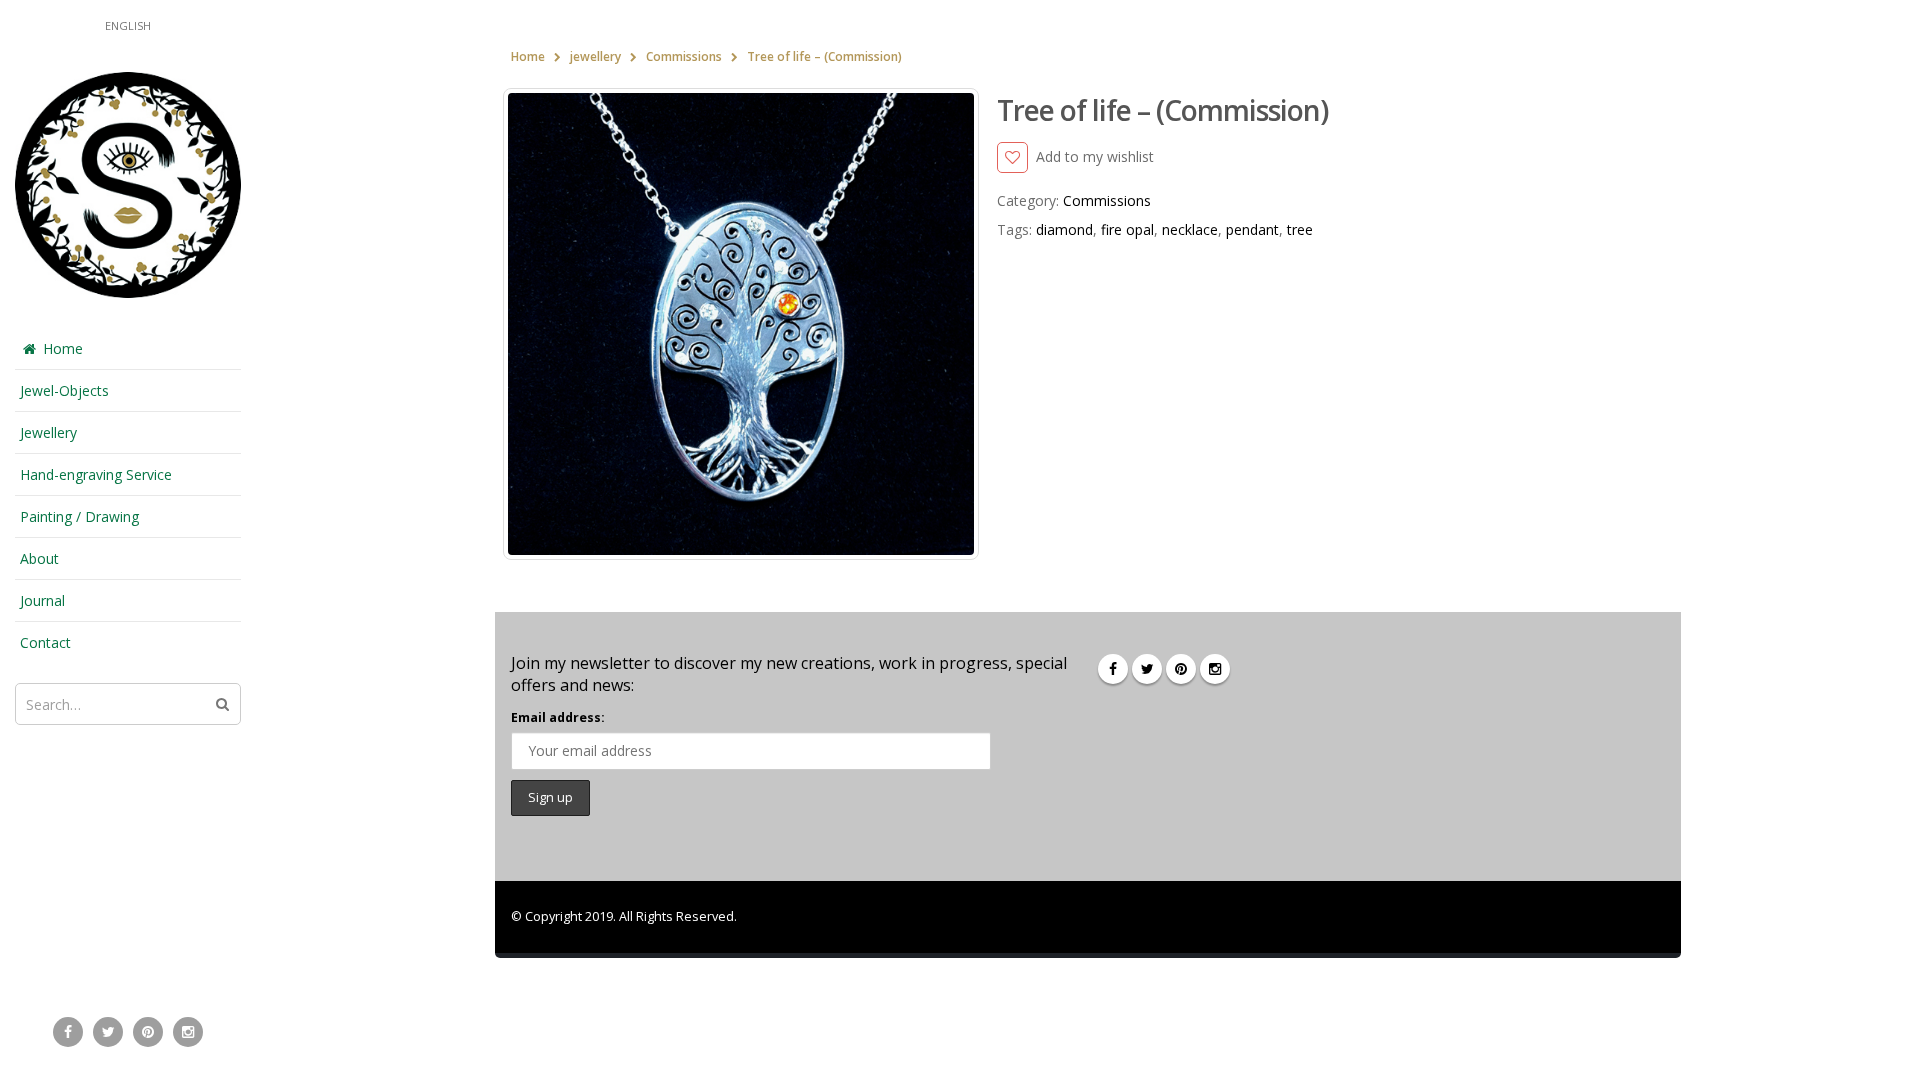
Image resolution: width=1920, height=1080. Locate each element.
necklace (1190, 229)
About (39, 558)
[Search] (222, 704)
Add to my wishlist (1095, 156)
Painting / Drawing (79, 516)
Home (63, 348)
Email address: (558, 717)
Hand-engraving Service (96, 474)
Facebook (1113, 669)
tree (1300, 229)
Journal (42, 600)
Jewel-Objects (64, 390)
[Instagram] (188, 1032)
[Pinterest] (148, 1032)
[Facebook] (68, 1032)
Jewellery (48, 432)
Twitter (1147, 669)
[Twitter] (108, 1032)
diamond (1064, 229)
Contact (45, 642)
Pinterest (1181, 669)
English (128, 25)
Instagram (1215, 669)
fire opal (1127, 229)
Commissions (1107, 200)
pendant (1252, 229)
